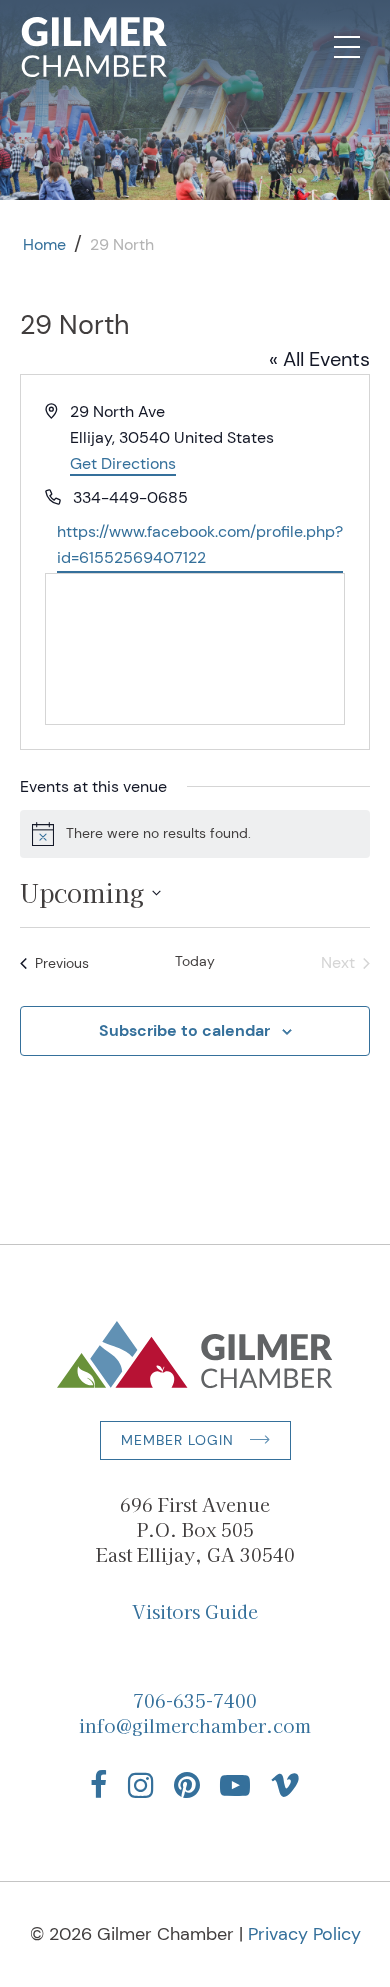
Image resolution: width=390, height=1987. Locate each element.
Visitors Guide (195, 1611)
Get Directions (123, 463)
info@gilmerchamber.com (195, 1725)
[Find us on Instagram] (141, 1785)
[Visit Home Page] (94, 47)
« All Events (319, 359)
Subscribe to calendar (184, 1030)
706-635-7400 (195, 1700)
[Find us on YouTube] (235, 1785)
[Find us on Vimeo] (285, 1785)
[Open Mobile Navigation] (347, 47)
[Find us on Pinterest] (187, 1785)
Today (195, 961)
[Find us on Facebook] (99, 1785)
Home (44, 244)
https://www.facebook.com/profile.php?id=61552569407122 (200, 544)
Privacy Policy (304, 1934)
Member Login (177, 1440)
